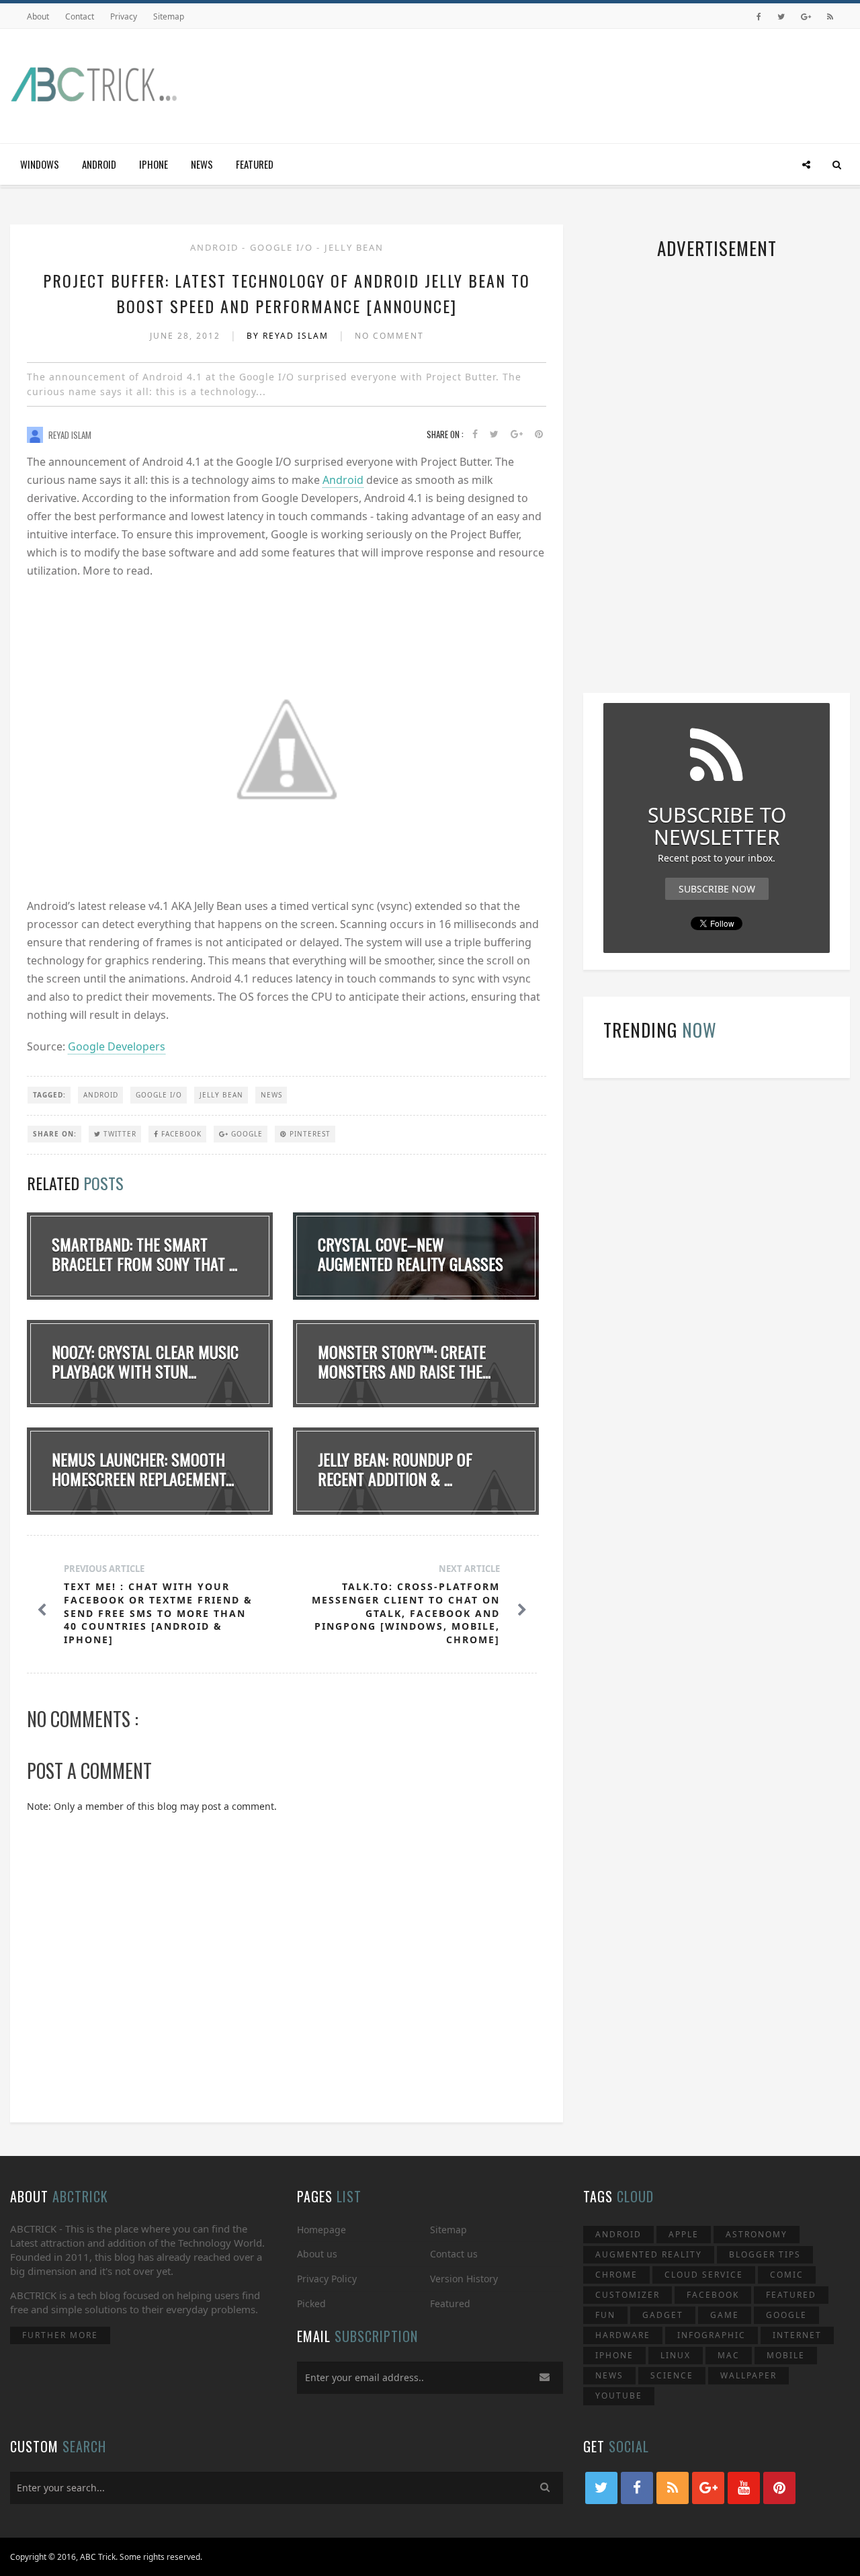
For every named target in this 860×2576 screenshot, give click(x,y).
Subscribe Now (717, 889)
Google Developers (117, 1046)
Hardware (623, 2335)
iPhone (154, 164)
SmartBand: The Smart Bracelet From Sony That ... (144, 1254)
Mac (729, 2355)
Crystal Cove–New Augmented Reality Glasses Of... (411, 1263)
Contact (80, 16)
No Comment (389, 336)
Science (672, 2375)
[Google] (806, 16)
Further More (60, 2335)
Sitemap (169, 16)
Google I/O (283, 247)
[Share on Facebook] (475, 434)
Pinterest (309, 1134)
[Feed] (830, 16)
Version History (464, 2279)
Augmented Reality (649, 2254)
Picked (311, 2303)
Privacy (124, 16)
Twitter (119, 1134)
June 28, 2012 (187, 336)
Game (725, 2315)
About (38, 16)
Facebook (180, 1134)
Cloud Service (704, 2275)
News (202, 164)
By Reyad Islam (289, 336)
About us (317, 2254)
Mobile (786, 2355)
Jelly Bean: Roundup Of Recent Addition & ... (395, 1469)
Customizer (628, 2295)
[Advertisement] (605, 83)
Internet (797, 2335)
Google (246, 1134)
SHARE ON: (55, 1134)
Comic (787, 2275)
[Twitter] (781, 16)
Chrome (616, 2275)
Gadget (663, 2315)
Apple (684, 2234)
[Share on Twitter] (494, 434)
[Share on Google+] (517, 434)
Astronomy (757, 2234)
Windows (40, 164)
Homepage (321, 2230)
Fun (605, 2315)
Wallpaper (748, 2375)
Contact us (454, 2254)
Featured (255, 164)
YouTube (619, 2396)
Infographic (712, 2335)
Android (99, 164)
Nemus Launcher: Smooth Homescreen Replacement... (143, 1469)
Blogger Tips (765, 2254)
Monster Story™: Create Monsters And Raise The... (404, 1361)
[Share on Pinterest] (539, 434)
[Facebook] (759, 16)
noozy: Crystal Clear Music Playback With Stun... (145, 1361)
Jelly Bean (354, 247)
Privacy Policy (327, 2279)
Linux (676, 2355)
